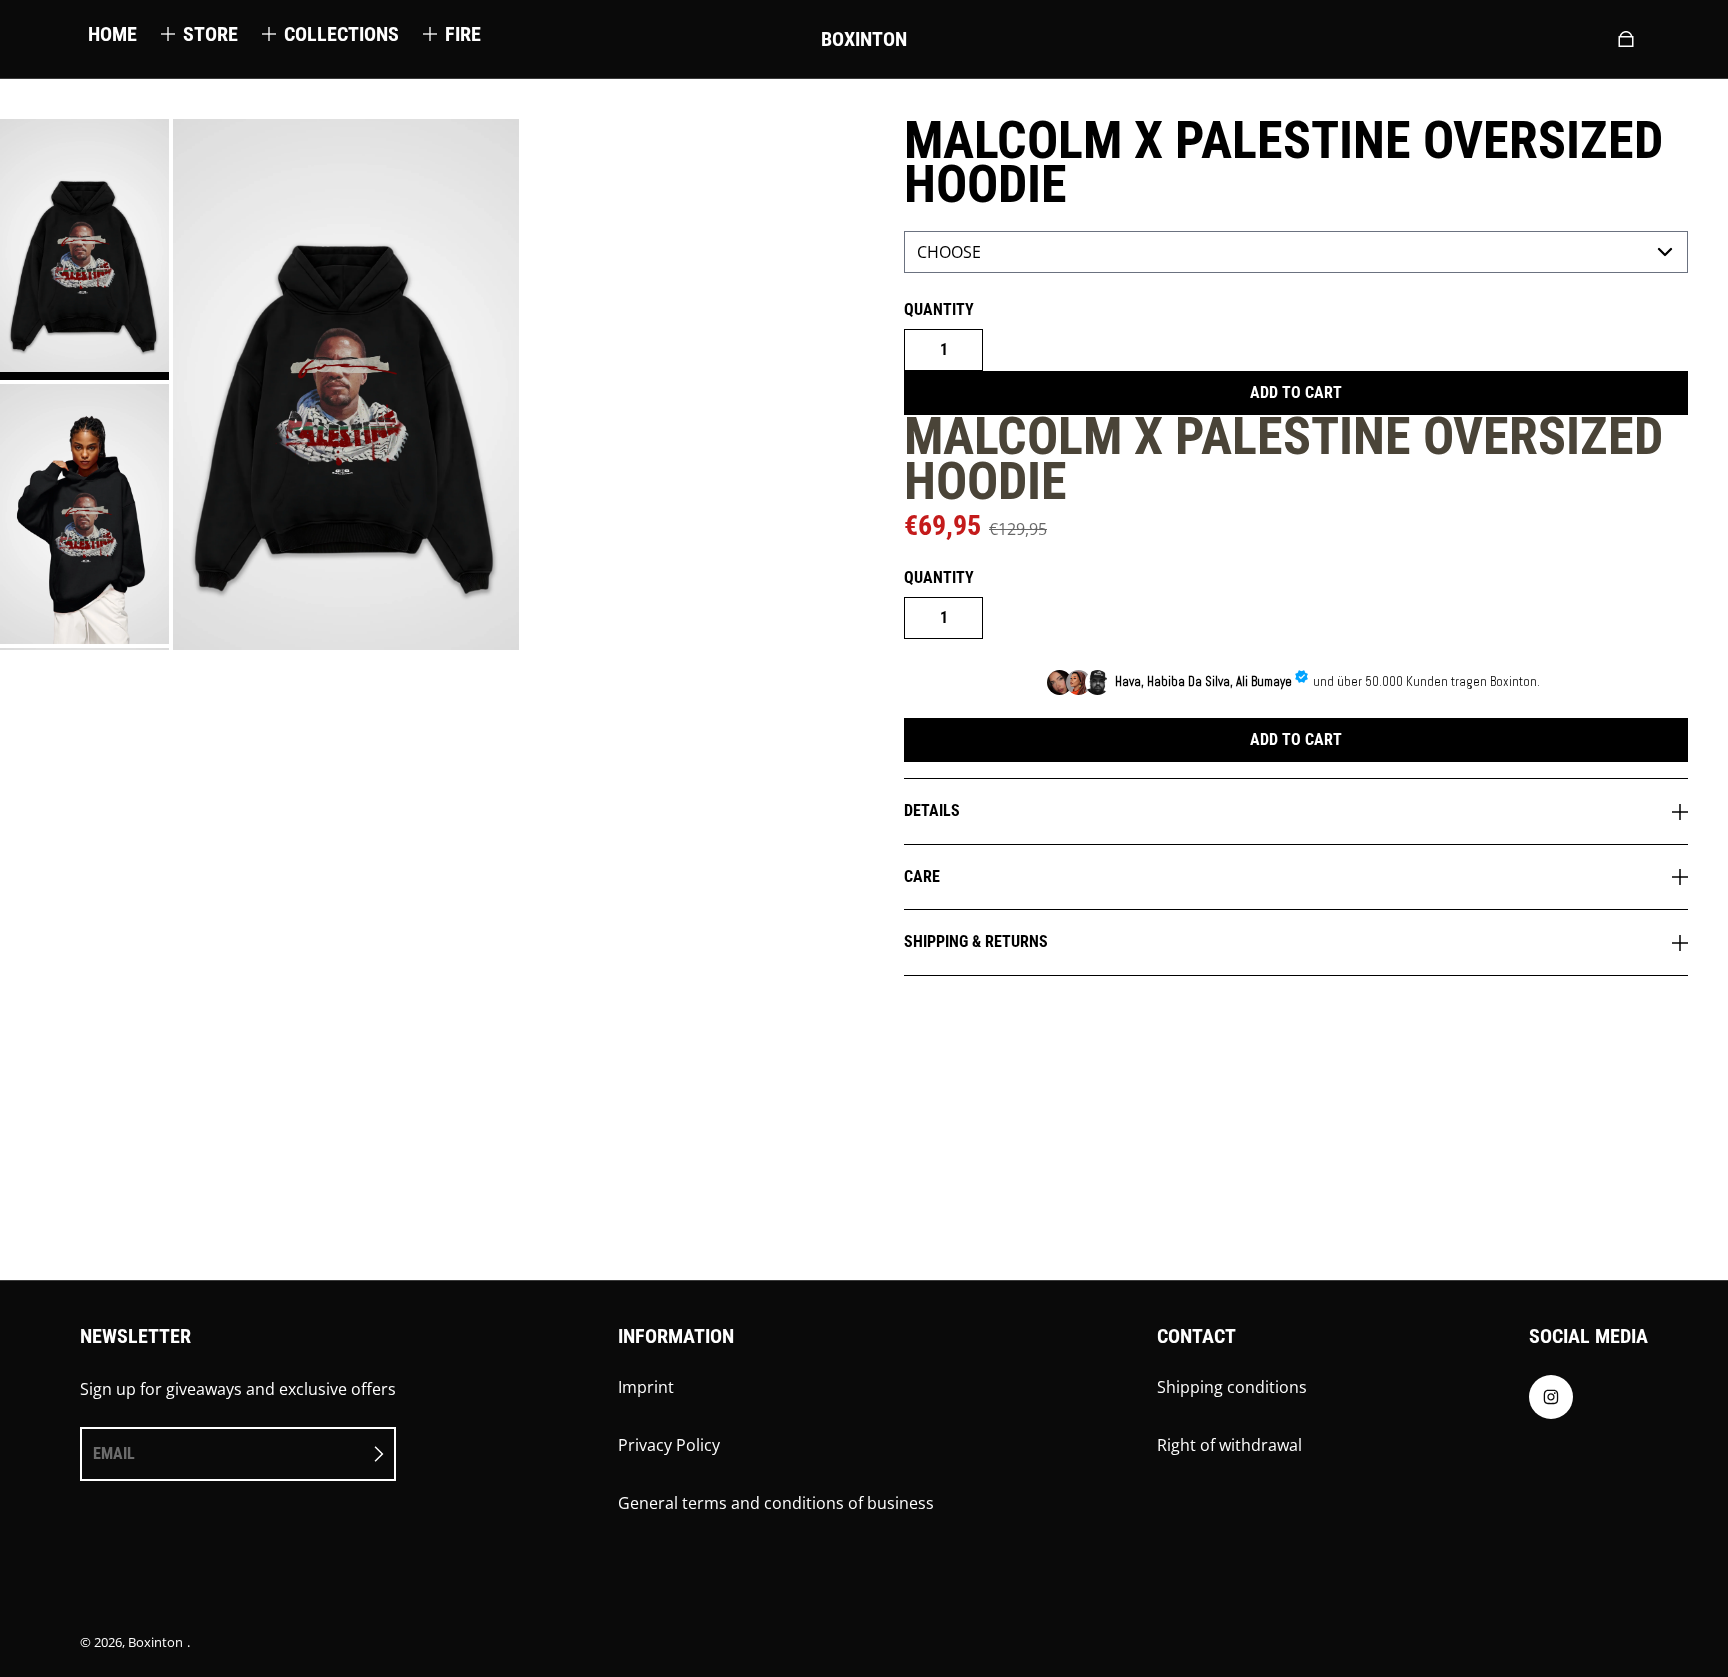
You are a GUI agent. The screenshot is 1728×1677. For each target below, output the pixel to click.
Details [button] (932, 810)
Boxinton (155, 1642)
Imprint (646, 1387)
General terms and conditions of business (776, 1503)
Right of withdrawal (1229, 1445)
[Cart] (1626, 39)
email (114, 1453)
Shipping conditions (1232, 1387)
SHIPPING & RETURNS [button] (976, 941)
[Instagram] (1551, 1402)
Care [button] (922, 876)
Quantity (939, 309)
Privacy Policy (669, 1445)
